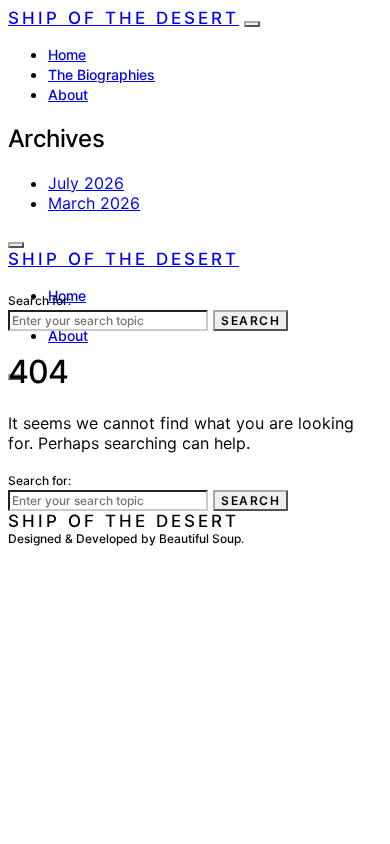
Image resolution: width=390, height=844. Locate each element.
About (68, 94)
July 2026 (86, 183)
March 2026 (94, 203)
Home (67, 54)
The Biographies (101, 74)
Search (250, 320)
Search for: (39, 300)
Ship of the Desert (123, 18)
